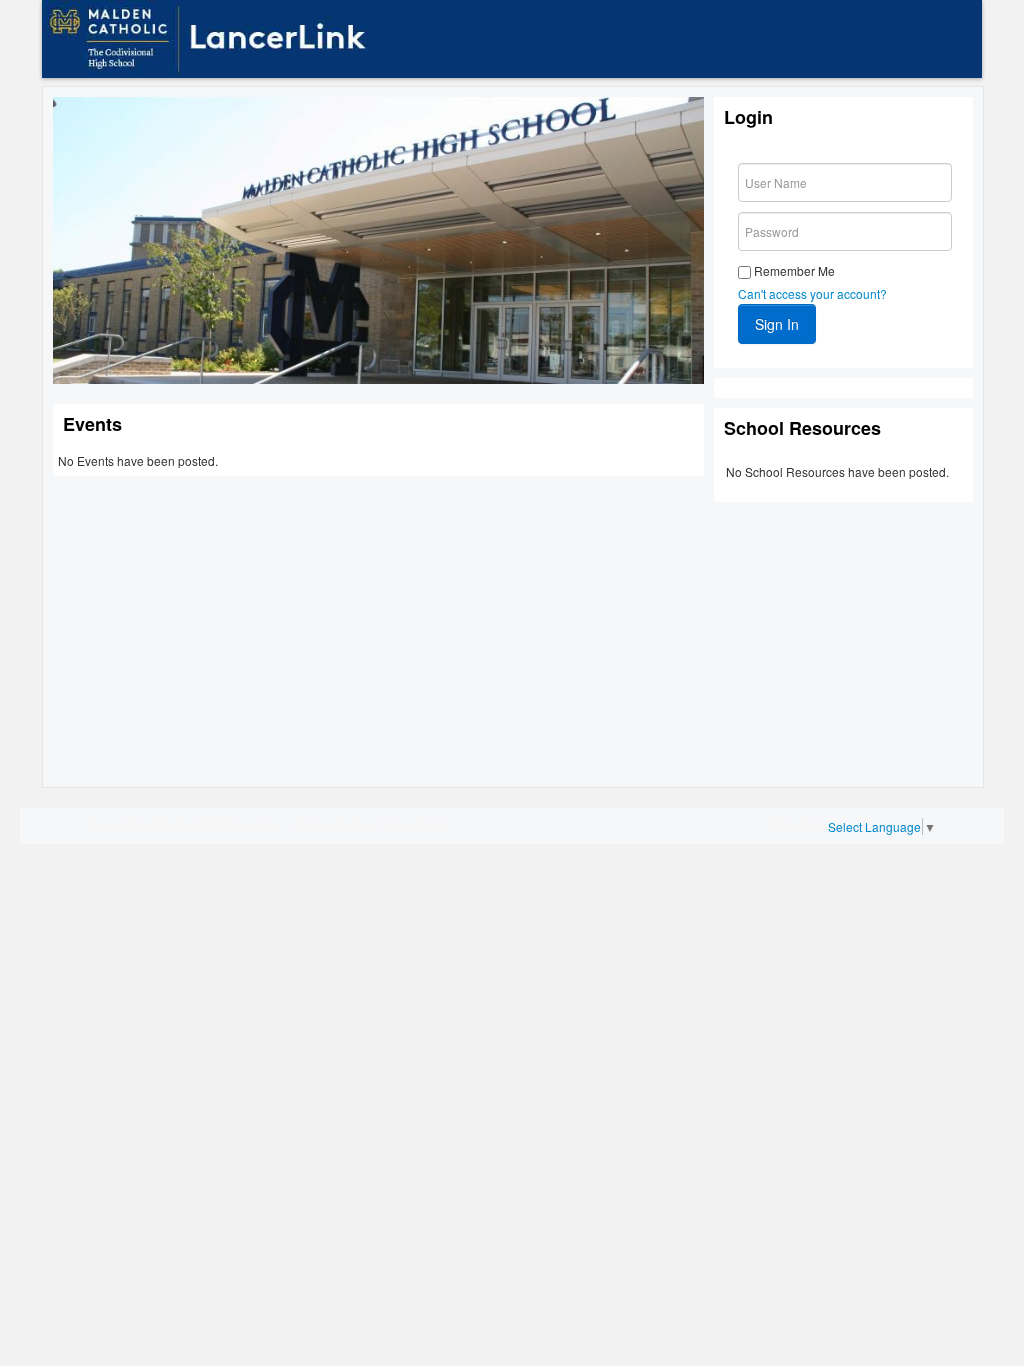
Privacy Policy (332, 824)
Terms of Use (414, 824)
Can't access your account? (812, 293)
